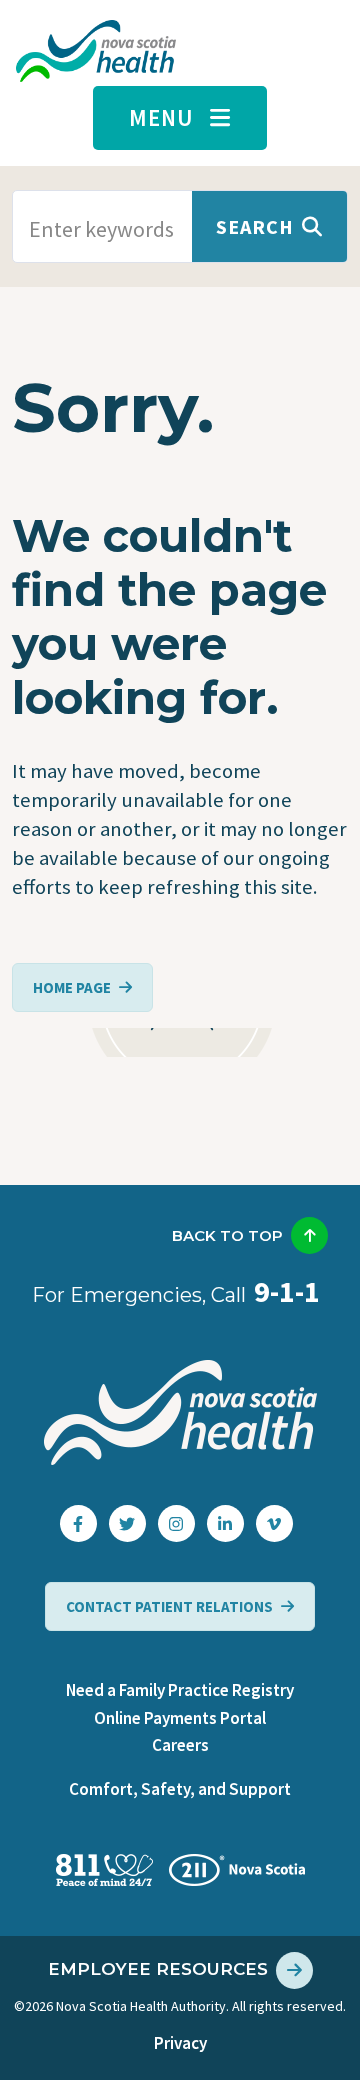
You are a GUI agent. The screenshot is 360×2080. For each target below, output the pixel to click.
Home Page (72, 987)
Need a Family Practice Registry (180, 1690)
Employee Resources (158, 1969)
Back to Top (227, 1235)
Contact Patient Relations (169, 1606)
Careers (180, 1745)
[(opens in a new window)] (78, 1523)
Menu (161, 117)
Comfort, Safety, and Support (180, 1789)
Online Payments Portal (180, 1718)
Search (255, 226)
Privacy (180, 2043)
